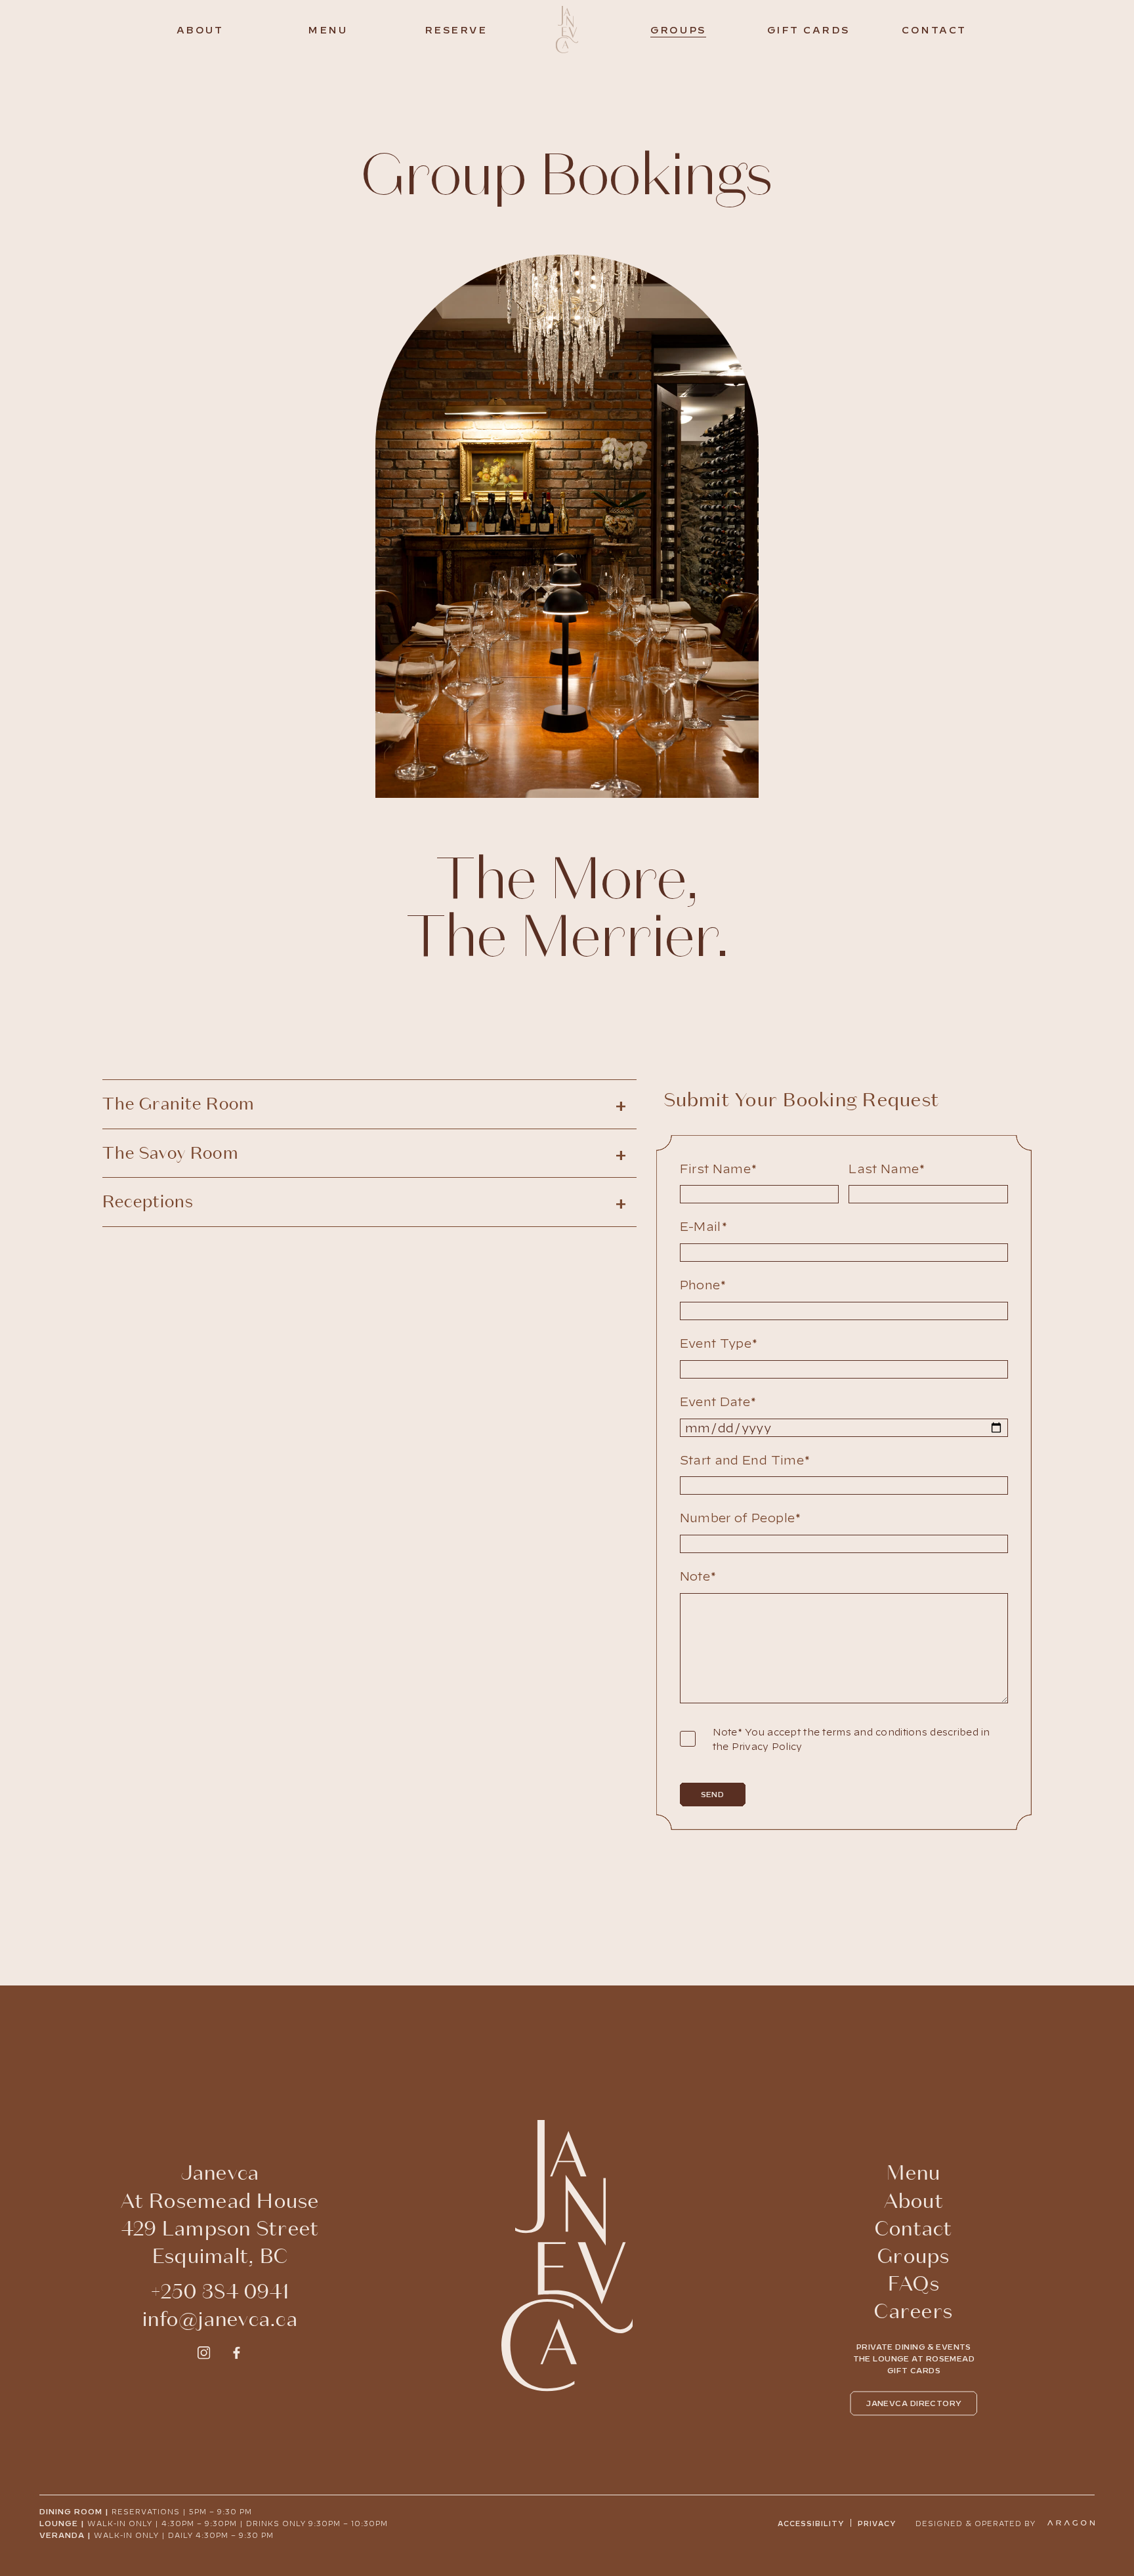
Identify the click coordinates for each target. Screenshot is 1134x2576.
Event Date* (718, 1401)
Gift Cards (808, 29)
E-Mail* (704, 1226)
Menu (327, 29)
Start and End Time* (745, 1459)
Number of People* (741, 1517)
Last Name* (887, 1168)
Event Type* (719, 1342)
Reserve (456, 29)
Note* (698, 1575)
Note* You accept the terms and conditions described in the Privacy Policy (851, 1739)
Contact (934, 29)
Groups (678, 29)
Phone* (703, 1284)
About (200, 29)
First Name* (719, 1168)
